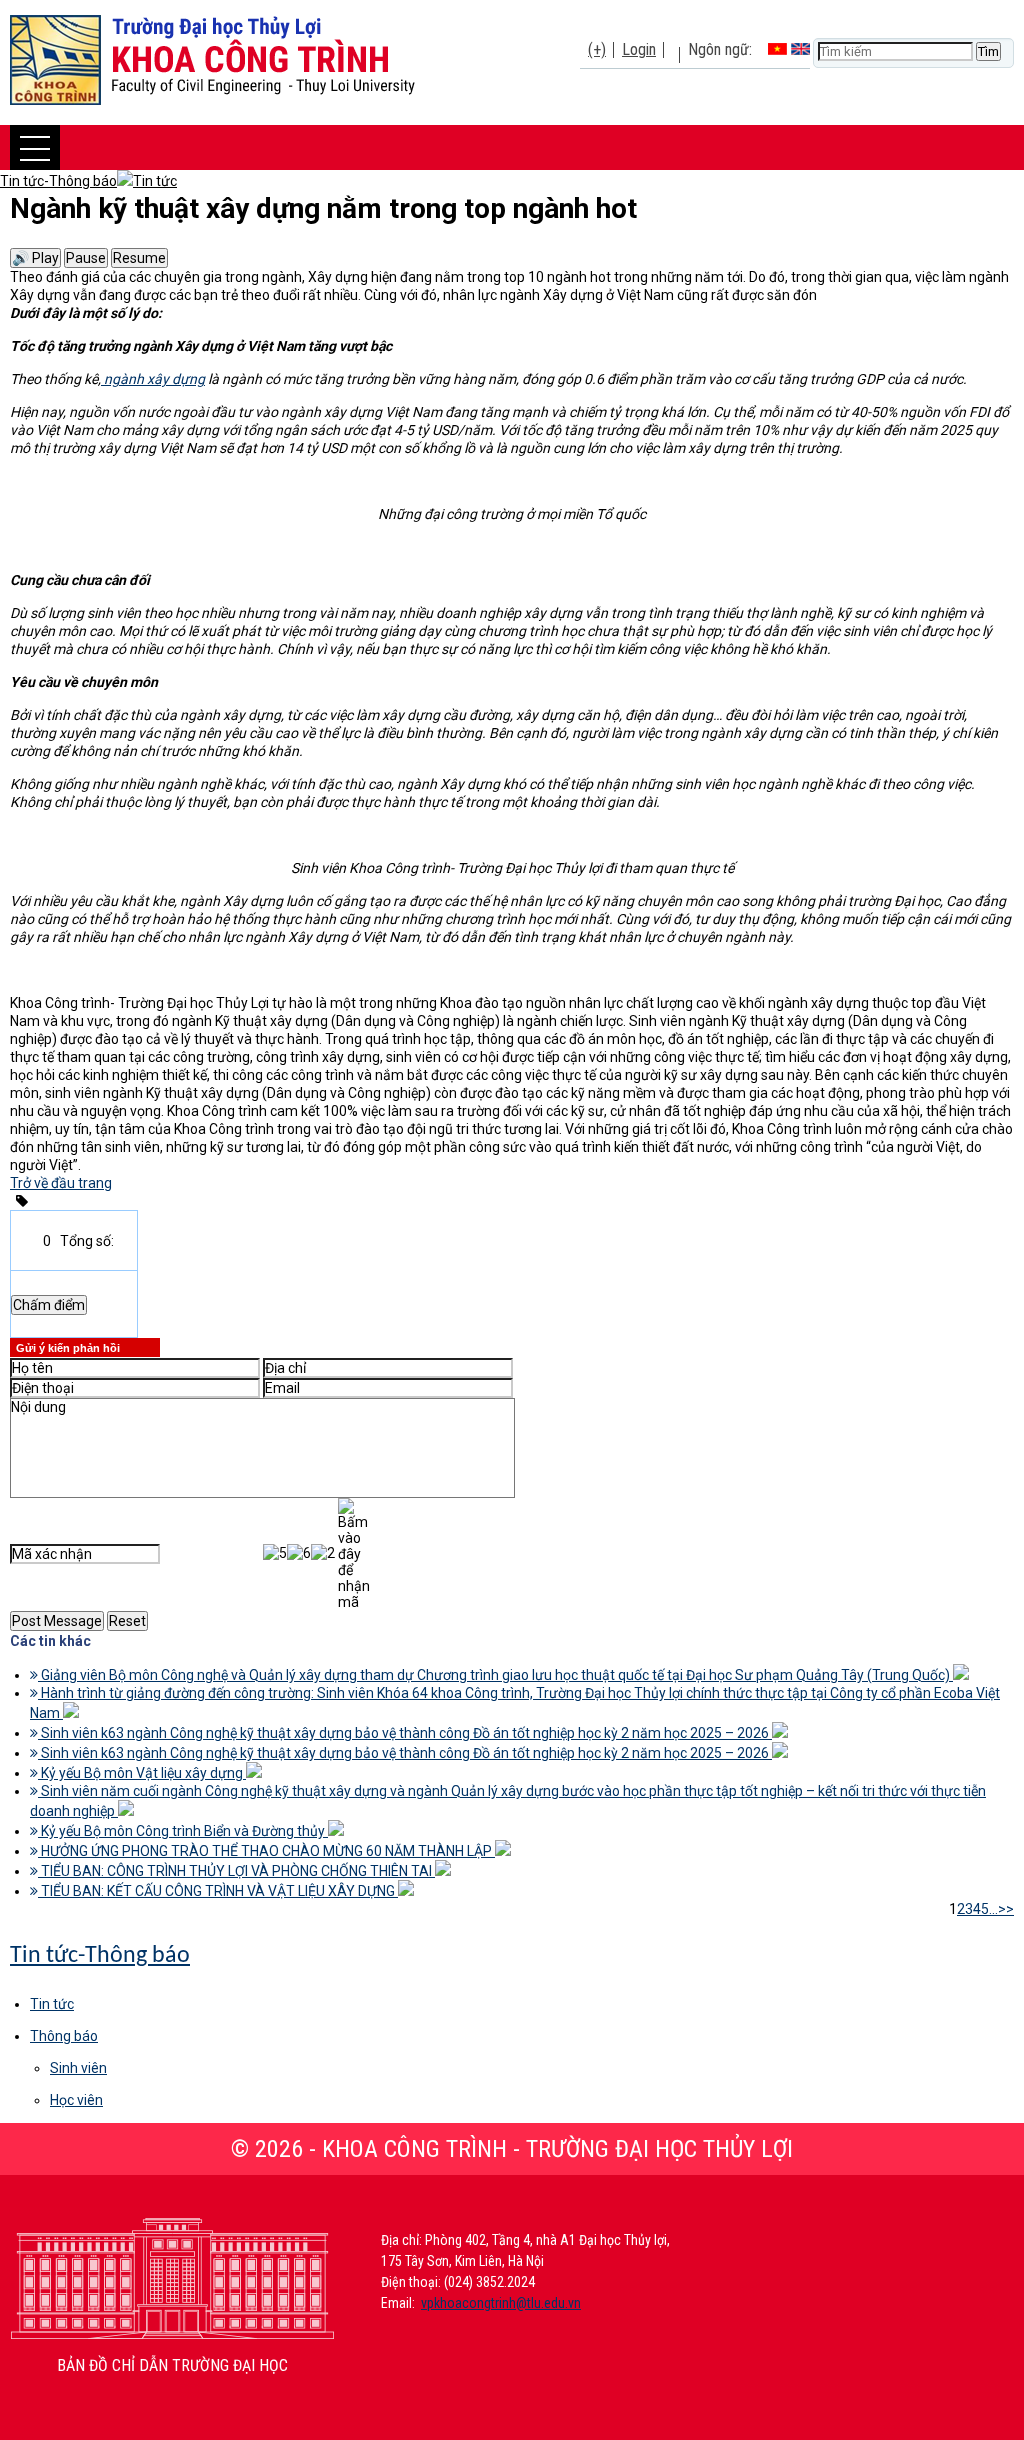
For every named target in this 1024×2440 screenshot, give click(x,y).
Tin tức (52, 2004)
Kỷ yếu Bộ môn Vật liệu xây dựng (142, 1773)
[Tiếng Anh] (800, 49)
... (993, 1909)
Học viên (76, 2100)
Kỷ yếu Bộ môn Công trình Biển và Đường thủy (183, 1831)
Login (639, 49)
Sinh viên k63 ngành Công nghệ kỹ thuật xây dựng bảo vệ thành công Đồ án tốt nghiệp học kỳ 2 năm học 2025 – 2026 (405, 1733)
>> (1006, 1909)
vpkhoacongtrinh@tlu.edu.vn (501, 2303)
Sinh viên (78, 2068)
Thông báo (64, 2036)
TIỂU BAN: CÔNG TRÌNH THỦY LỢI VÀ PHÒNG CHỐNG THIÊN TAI (236, 1871)
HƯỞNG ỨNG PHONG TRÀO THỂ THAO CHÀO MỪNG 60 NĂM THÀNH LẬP (266, 1851)
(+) (597, 49)
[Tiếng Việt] (777, 49)
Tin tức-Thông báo (100, 1956)
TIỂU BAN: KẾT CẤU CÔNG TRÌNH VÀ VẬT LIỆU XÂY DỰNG (218, 1891)
